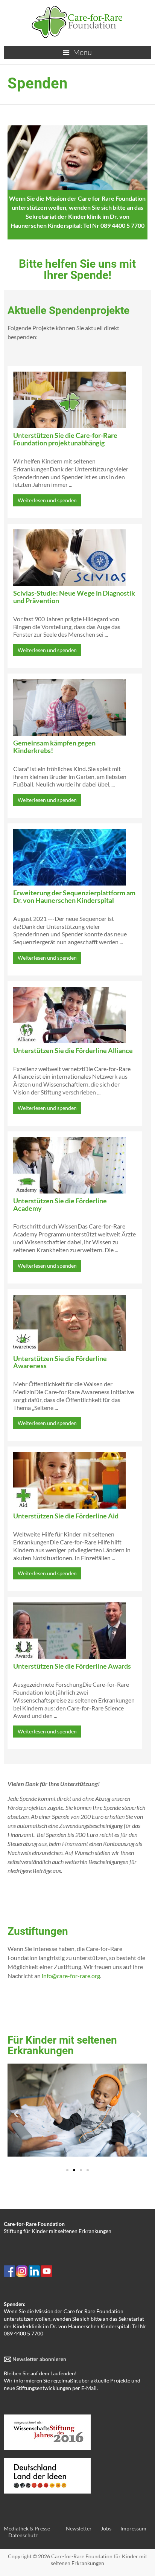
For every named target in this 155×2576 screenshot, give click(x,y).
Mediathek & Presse (27, 2528)
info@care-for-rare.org (71, 1976)
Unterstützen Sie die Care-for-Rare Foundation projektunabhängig (65, 439)
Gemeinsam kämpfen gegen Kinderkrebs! (54, 747)
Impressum (133, 2528)
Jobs (106, 2528)
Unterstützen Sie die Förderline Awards (72, 1666)
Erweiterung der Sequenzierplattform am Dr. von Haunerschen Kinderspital (74, 896)
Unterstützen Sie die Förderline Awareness (60, 1362)
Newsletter (79, 2528)
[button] (16, 2113)
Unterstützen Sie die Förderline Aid (66, 1516)
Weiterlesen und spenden (47, 500)
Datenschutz (23, 2535)
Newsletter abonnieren (39, 2359)
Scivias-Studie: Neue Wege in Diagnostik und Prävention (74, 597)
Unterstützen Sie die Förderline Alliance (73, 1050)
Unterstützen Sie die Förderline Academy (60, 1204)
